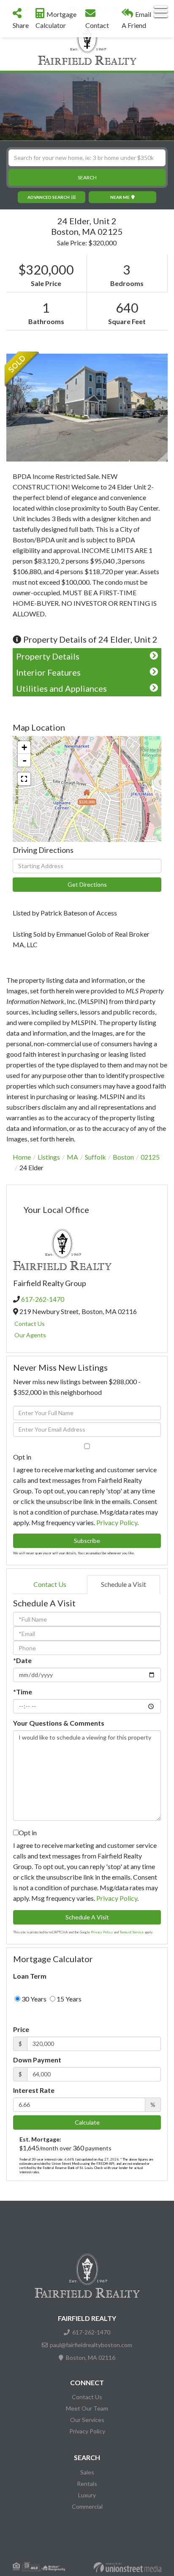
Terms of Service (132, 1932)
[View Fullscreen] (24, 779)
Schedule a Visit (124, 1584)
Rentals (87, 2484)
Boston (123, 1157)
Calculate (87, 2122)
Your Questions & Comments (59, 1723)
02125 (150, 1157)
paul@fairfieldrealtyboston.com (91, 2345)
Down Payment (37, 2060)
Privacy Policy (117, 1522)
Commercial (87, 2506)
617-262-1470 (43, 1299)
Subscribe (87, 1541)
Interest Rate (34, 2090)
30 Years (33, 1999)
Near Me (120, 197)
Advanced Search (49, 197)
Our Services (87, 2420)
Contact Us (30, 1324)
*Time (23, 1692)
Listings (49, 1157)
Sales (87, 2472)
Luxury (87, 2495)
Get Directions (87, 884)
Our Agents (30, 1335)
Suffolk (95, 1157)
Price (21, 2029)
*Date (22, 1660)
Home (22, 1157)
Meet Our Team (87, 2408)
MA (72, 1157)
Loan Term (30, 1976)
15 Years (68, 1999)
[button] (87, 177)
